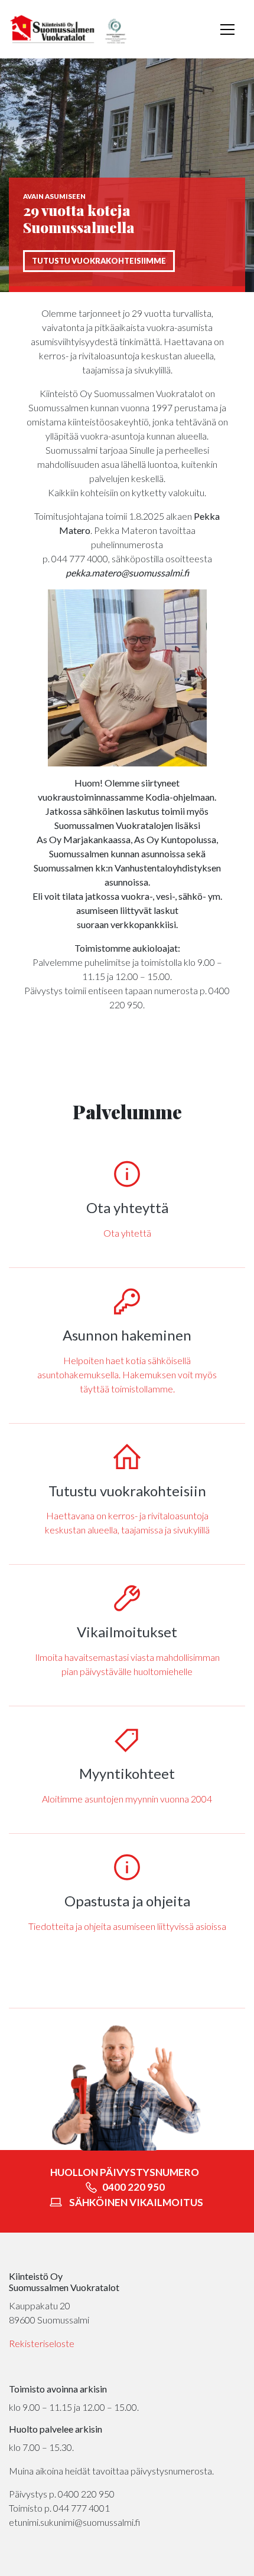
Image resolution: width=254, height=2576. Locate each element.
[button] (227, 30)
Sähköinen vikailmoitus (136, 2202)
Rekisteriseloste (42, 2343)
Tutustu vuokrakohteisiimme (99, 261)
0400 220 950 (133, 2187)
